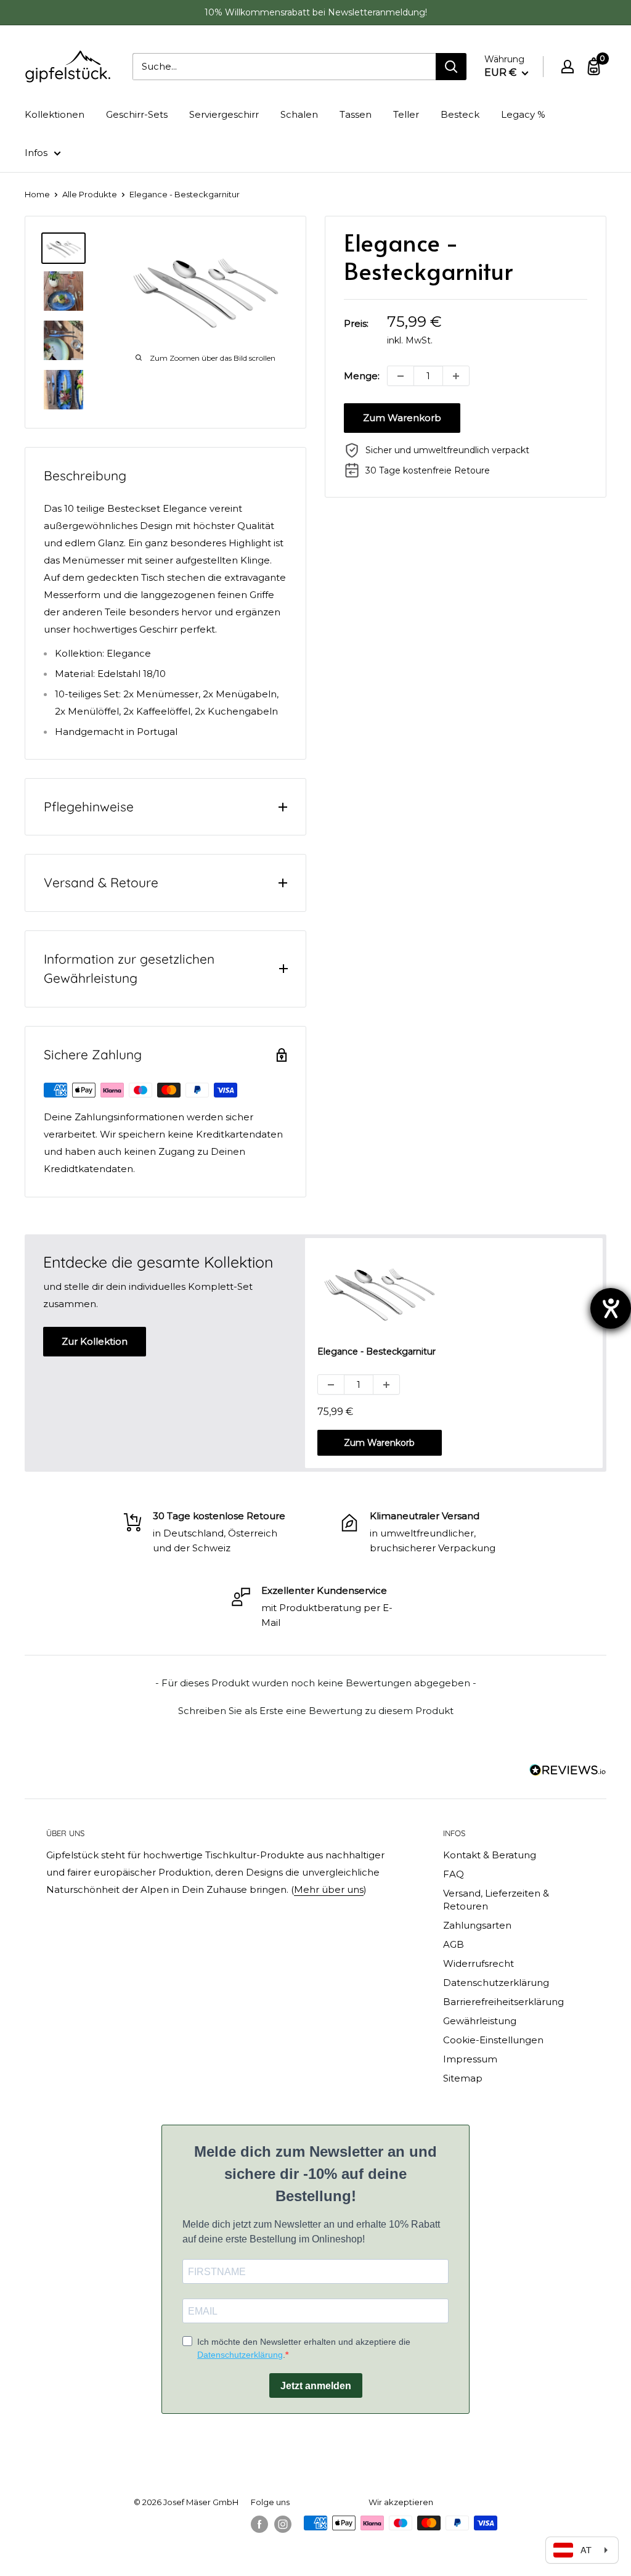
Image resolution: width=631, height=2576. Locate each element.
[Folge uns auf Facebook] (259, 2524)
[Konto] (568, 67)
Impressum (470, 2059)
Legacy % (523, 114)
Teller (406, 114)
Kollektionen (55, 114)
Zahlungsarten (477, 1925)
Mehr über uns (329, 1889)
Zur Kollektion (95, 1341)
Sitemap (463, 2078)
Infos (36, 153)
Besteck (460, 114)
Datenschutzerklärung (496, 1983)
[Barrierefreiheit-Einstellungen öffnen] (611, 1308)
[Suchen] (451, 67)
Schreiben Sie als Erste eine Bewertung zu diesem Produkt (316, 1711)
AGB (454, 1944)
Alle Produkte (90, 194)
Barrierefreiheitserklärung (503, 2002)
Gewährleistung (480, 2021)
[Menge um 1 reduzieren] (401, 376)
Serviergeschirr (224, 114)
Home (37, 194)
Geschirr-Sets (137, 114)
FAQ (454, 1874)
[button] (315, 1709)
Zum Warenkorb (402, 418)
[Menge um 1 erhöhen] (456, 376)
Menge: (362, 376)
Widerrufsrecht (478, 1963)
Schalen (299, 114)
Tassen (356, 114)
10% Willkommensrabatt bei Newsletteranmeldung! (316, 12)
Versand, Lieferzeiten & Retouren (496, 1900)
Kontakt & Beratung (490, 1855)
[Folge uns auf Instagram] (283, 2524)
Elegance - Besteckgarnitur (377, 1352)
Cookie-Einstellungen (493, 2040)
